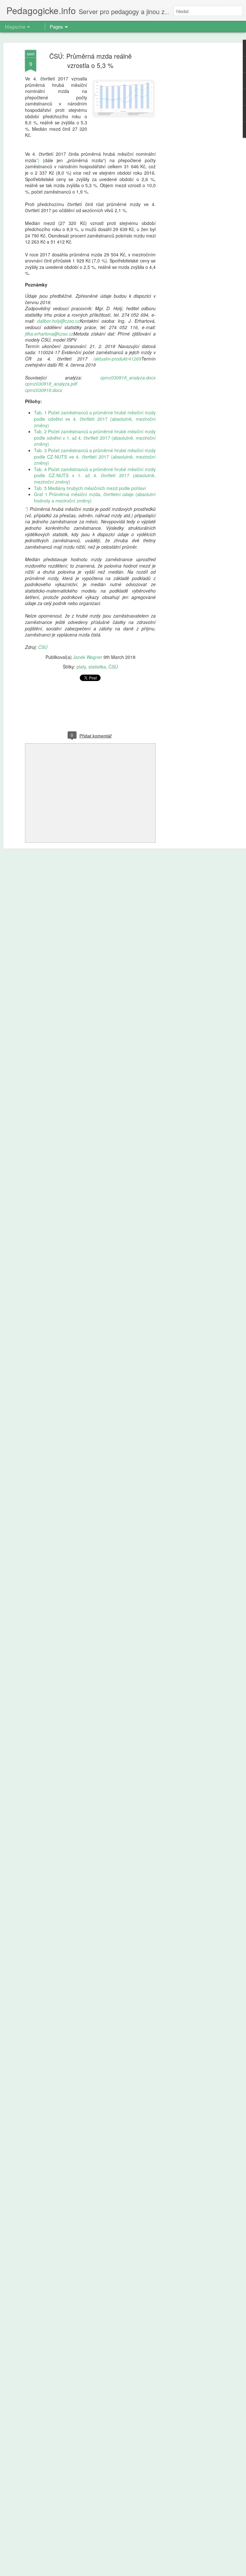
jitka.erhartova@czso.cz (49, 334)
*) (38, 160)
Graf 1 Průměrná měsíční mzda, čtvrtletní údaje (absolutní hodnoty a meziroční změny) (95, 497)
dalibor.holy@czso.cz (58, 321)
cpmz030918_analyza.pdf (51, 384)
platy (81, 667)
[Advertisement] (191, 151)
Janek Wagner (88, 657)
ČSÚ (43, 647)
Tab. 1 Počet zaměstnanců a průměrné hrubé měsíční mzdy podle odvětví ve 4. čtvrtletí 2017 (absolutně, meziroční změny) (95, 419)
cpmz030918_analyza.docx (128, 378)
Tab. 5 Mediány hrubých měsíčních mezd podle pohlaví (90, 488)
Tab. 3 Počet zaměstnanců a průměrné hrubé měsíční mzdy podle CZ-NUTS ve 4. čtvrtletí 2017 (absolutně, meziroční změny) (95, 457)
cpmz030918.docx (44, 390)
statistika (97, 667)
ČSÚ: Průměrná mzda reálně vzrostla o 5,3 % (90, 61)
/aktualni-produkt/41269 (117, 359)
